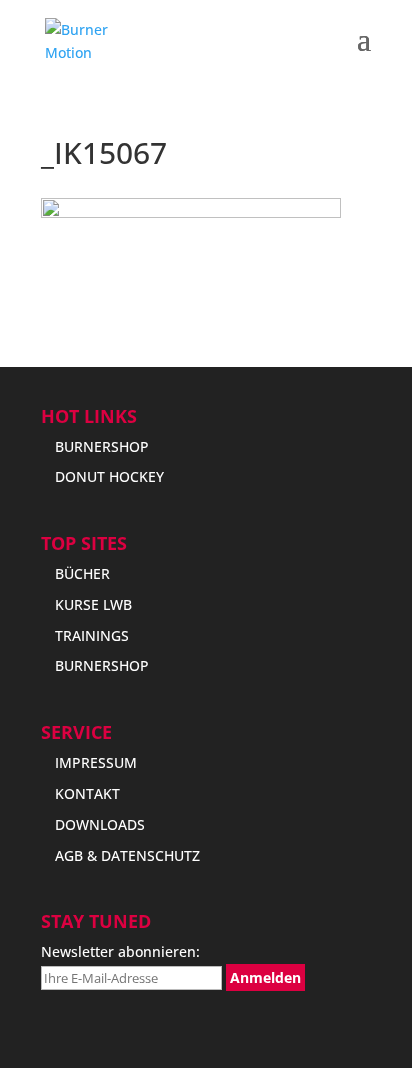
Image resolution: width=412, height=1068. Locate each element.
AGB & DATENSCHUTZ (127, 855)
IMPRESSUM (96, 762)
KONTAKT (87, 793)
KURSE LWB (93, 604)
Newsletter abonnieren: (120, 951)
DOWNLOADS (100, 824)
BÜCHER (82, 573)
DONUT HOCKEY (109, 476)
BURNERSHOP (102, 446)
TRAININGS (92, 635)
